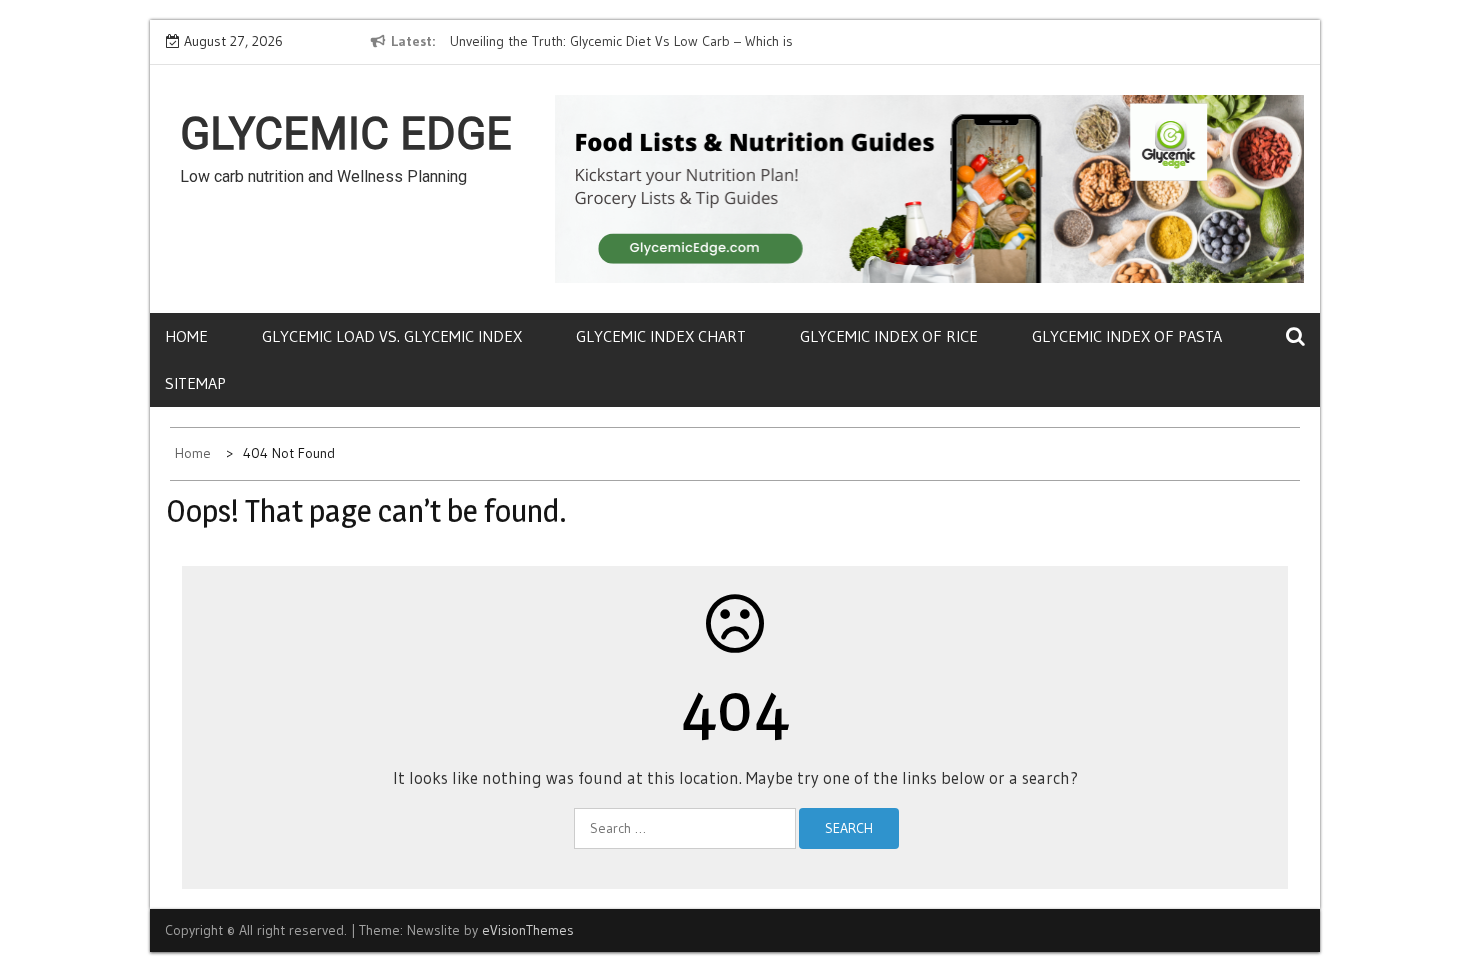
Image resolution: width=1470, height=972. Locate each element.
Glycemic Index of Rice (889, 336)
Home (186, 336)
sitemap (195, 383)
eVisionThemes (528, 930)
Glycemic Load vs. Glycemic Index (392, 336)
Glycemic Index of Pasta (1127, 336)
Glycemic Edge (346, 134)
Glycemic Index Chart (661, 336)
